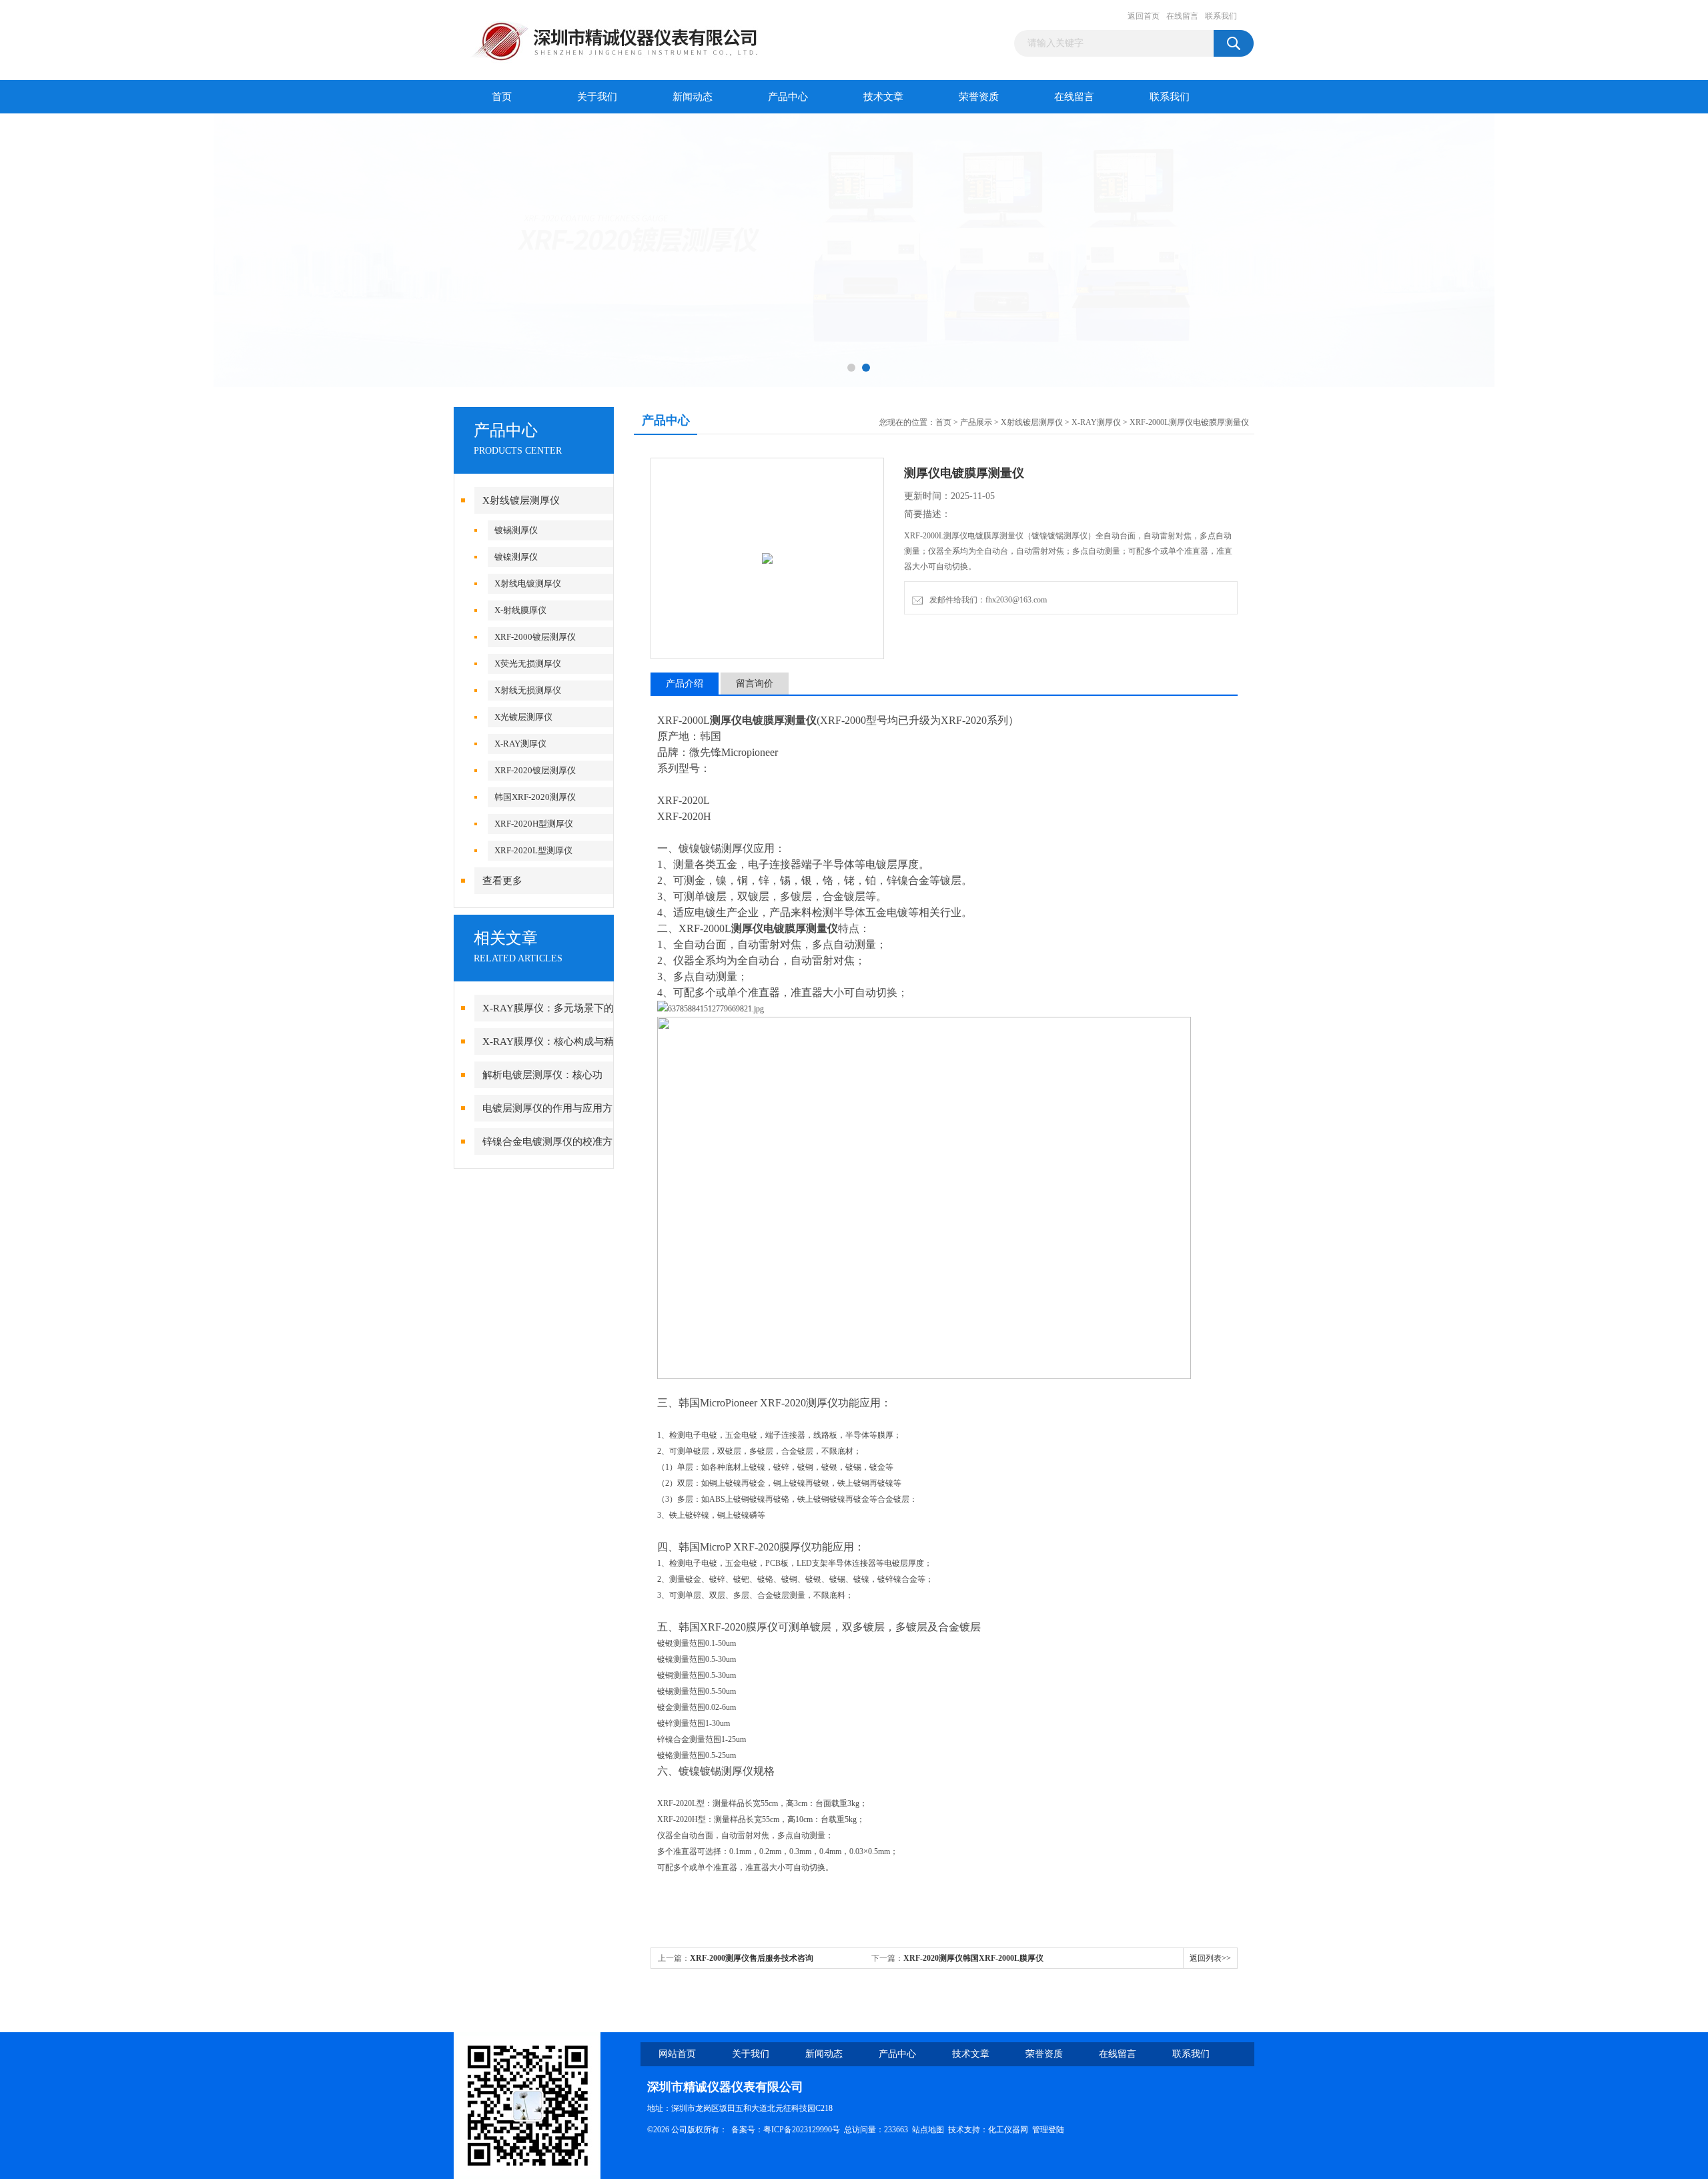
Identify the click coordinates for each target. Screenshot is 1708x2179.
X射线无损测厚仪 (528, 690)
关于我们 (597, 97)
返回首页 (1144, 16)
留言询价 (755, 684)
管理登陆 (1048, 2130)
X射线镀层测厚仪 (521, 500)
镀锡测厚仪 (516, 530)
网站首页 (677, 2054)
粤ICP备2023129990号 (802, 2130)
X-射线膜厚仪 (520, 610)
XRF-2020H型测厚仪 (534, 824)
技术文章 (883, 97)
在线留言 (1182, 16)
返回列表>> (1210, 1958)
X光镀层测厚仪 (523, 717)
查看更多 (502, 881)
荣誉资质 (979, 97)
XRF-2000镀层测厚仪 (535, 637)
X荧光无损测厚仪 (528, 664)
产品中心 (788, 97)
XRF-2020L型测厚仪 (533, 850)
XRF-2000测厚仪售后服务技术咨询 (752, 1958)
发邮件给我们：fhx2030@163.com (986, 600)
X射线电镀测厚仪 (528, 583)
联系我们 (1221, 16)
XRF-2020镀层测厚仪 (535, 770)
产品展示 (976, 422)
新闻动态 (693, 97)
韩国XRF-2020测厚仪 (535, 797)
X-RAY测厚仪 (520, 744)
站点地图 (928, 2130)
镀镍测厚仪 (516, 557)
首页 (502, 97)
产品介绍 (685, 684)
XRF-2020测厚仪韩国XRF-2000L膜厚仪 (973, 1958)
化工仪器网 (1008, 2130)
